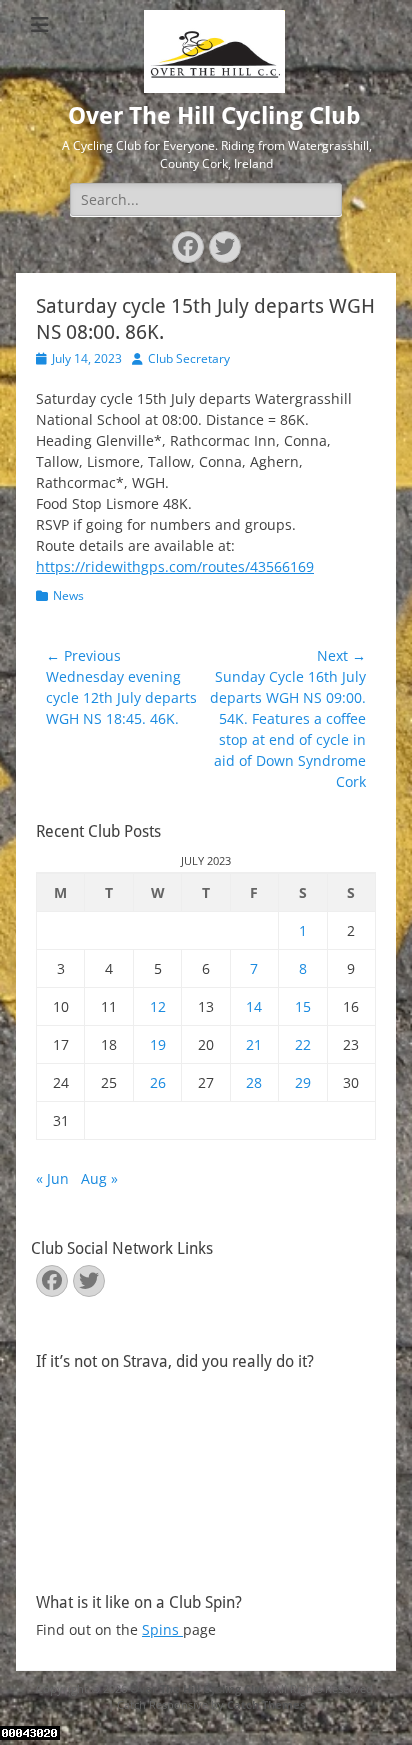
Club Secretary (189, 358)
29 (303, 1082)
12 (158, 1006)
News (68, 595)
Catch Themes (266, 1704)
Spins (162, 1629)
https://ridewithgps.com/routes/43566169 (175, 566)
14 (254, 1006)
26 (158, 1082)
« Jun (52, 1178)
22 (303, 1044)
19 (158, 1044)
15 (303, 1006)
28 (254, 1082)
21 (254, 1044)
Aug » (99, 1178)
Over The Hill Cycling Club (214, 116)
